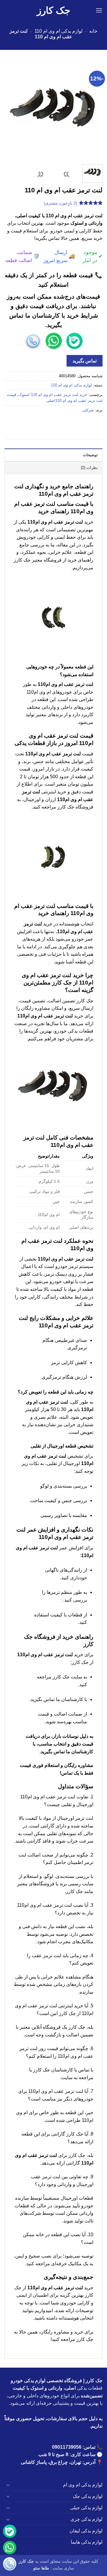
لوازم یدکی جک (88, 2496)
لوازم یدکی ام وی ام (83, 2485)
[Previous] (93, 111)
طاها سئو (41, 2568)
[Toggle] (8, 2485)
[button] (99, 10)
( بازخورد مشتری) (60, 203)
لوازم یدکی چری (86, 2519)
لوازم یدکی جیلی (86, 2508)
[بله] (10, 2532)
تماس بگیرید (85, 361)
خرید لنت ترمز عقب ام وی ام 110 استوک (53, 395)
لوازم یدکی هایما (87, 2542)
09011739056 (67, 2447)
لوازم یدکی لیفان (86, 2531)
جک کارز (54, 10)
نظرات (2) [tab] (89, 468)
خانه (93, 31)
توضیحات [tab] (90, 455)
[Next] (10, 111)
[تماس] (10, 2565)
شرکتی (88, 410)
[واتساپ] (10, 2549)
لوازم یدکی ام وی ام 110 (59, 31)
